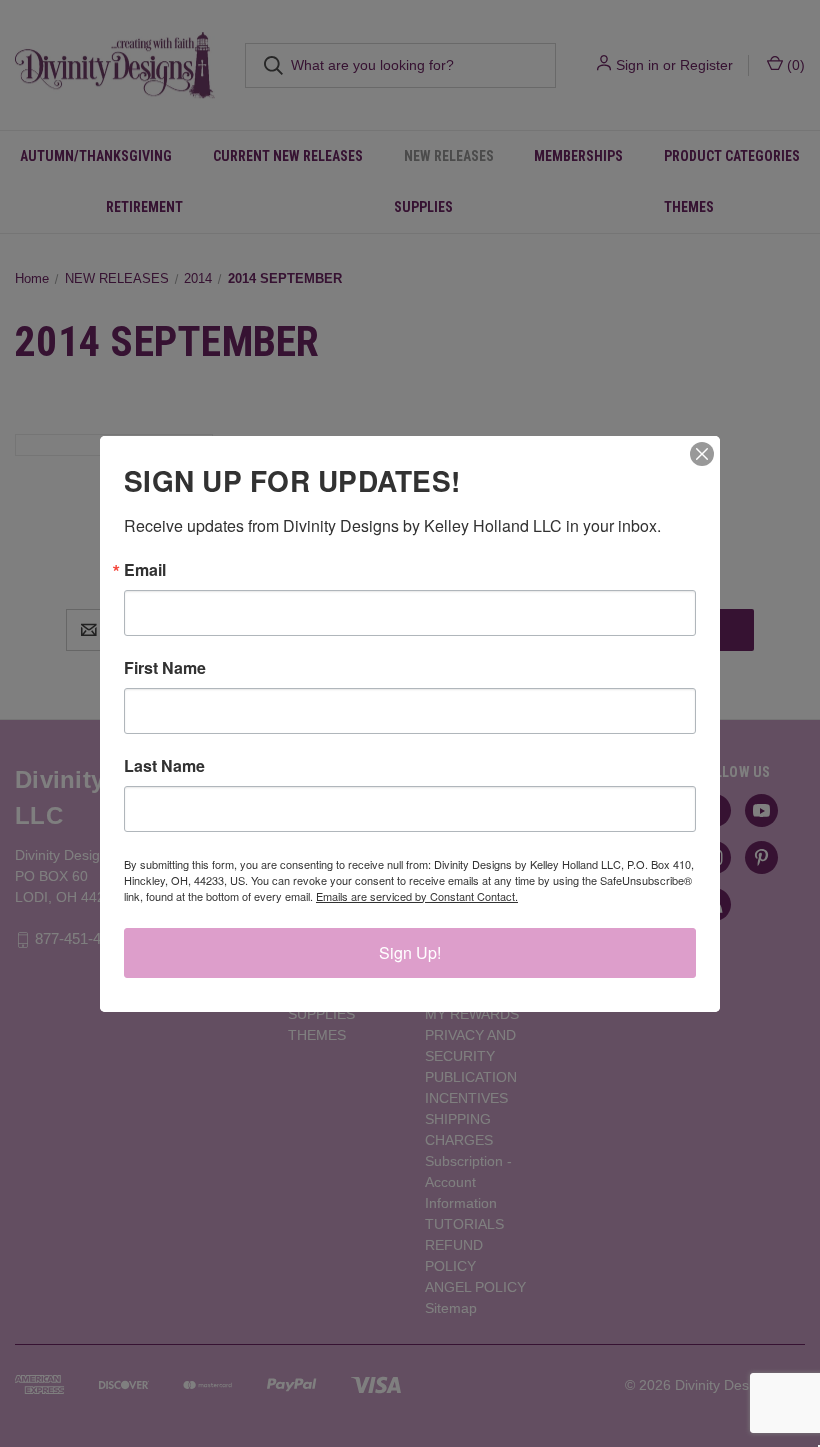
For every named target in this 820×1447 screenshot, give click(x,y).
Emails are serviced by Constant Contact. (417, 896)
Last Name (164, 766)
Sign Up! (410, 952)
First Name (165, 668)
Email (145, 570)
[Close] (702, 454)
